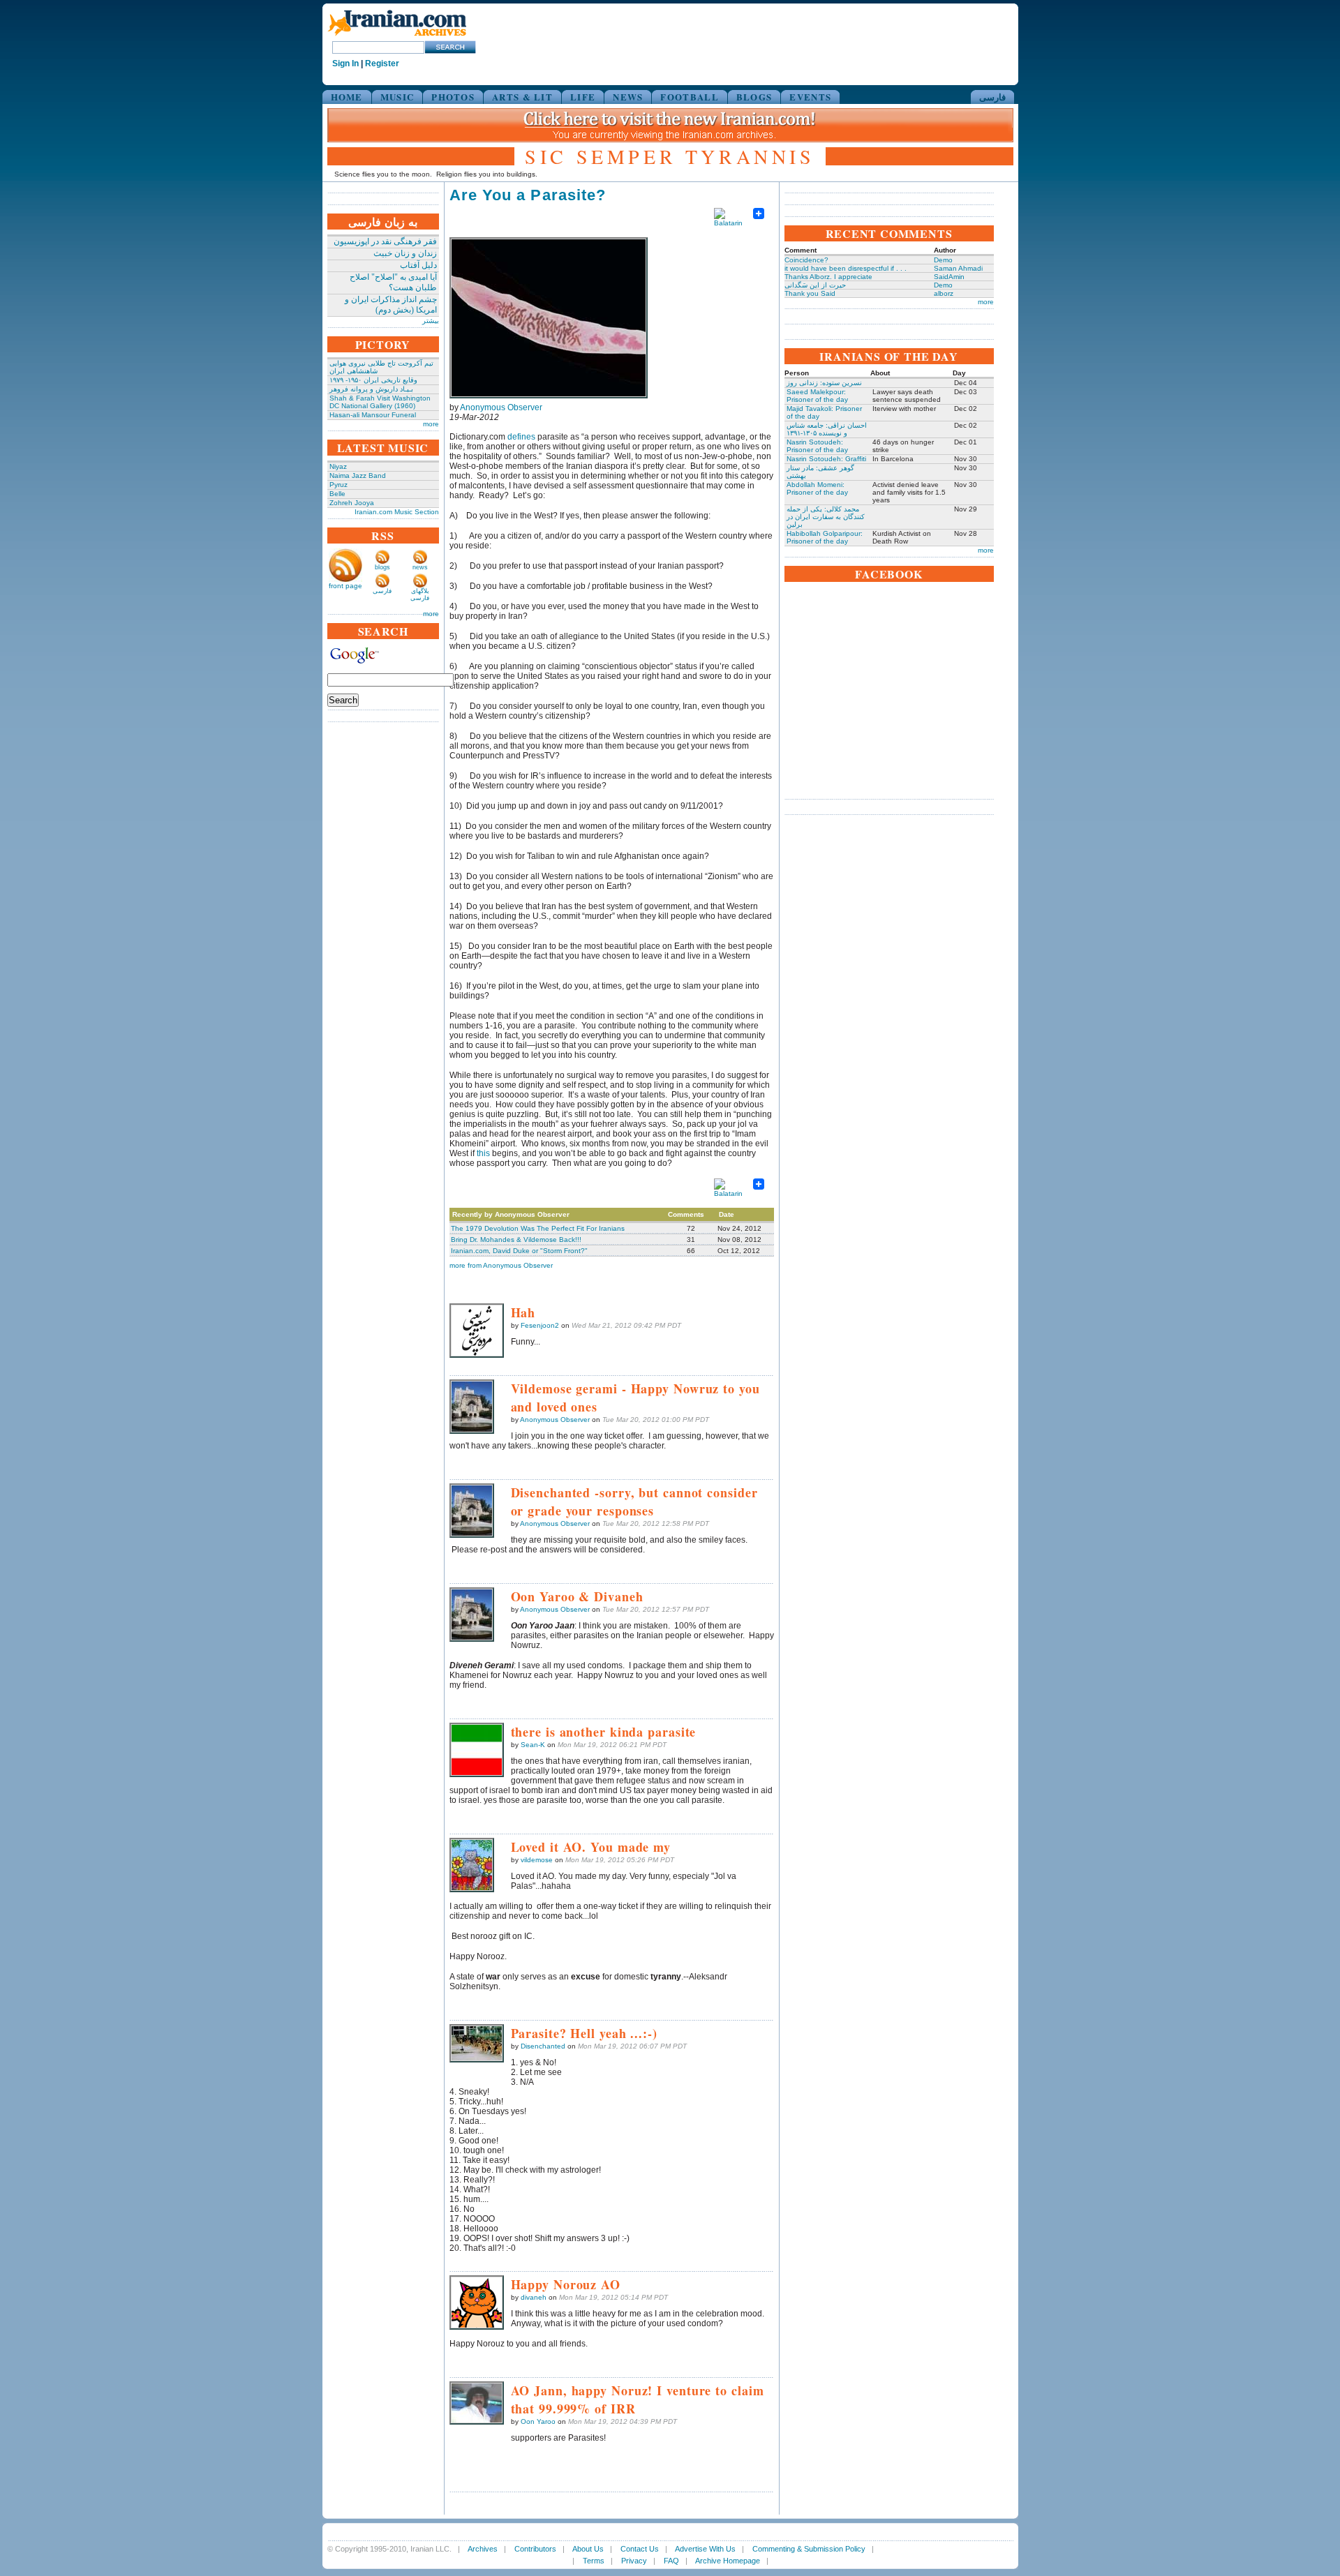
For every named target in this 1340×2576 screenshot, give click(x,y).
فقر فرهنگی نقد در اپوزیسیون (385, 241)
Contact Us (640, 2549)
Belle (337, 494)
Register (382, 63)
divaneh (534, 2297)
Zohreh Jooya (352, 503)
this (483, 1153)
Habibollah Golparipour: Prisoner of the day (825, 537)
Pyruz (338, 485)
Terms (594, 2561)
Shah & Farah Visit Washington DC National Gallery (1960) (380, 402)
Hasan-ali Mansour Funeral (373, 415)
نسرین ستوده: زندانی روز (824, 383)
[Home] (397, 37)
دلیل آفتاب (418, 265)
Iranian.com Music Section (397, 512)
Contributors (535, 2549)
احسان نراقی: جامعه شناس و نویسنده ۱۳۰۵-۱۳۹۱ (827, 429)
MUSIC (397, 97)
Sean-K (533, 1745)
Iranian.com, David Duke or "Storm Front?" (519, 1251)
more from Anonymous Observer (501, 1265)
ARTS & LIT (522, 97)
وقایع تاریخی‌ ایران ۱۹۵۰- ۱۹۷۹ (373, 380)
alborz (944, 293)
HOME (347, 97)
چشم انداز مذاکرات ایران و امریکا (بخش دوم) (391, 305)
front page (345, 586)
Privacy (634, 2561)
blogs (382, 567)
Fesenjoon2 (540, 1325)
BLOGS (754, 97)
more (431, 424)
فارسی (992, 97)
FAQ (671, 2561)
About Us (588, 2549)
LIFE (583, 97)
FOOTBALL (689, 97)
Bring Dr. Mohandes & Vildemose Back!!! (516, 1240)
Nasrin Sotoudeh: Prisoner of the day (817, 446)
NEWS (628, 97)
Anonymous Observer (501, 407)
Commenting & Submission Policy (809, 2549)
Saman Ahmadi (958, 268)
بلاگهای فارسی (420, 594)
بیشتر (431, 321)
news (420, 567)
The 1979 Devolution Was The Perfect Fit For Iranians (538, 1228)
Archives (483, 2549)
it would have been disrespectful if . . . (846, 268)
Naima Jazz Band (358, 475)
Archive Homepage (728, 2561)
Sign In (345, 63)
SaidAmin (949, 277)
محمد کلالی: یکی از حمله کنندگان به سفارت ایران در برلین (826, 517)
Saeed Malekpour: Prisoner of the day (817, 396)
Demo (943, 260)
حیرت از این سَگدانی (815, 285)
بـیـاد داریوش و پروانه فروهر (371, 389)
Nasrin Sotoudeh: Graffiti (826, 459)
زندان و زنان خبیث (405, 253)
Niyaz (338, 466)
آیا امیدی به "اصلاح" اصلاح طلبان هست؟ (393, 282)
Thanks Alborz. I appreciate (828, 277)
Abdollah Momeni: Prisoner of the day (817, 488)
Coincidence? (806, 260)
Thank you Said (810, 293)
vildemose (537, 1860)
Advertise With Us (705, 2549)
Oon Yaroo (538, 2421)
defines (521, 437)
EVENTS (810, 97)
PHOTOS (453, 97)
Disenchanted (543, 2046)
